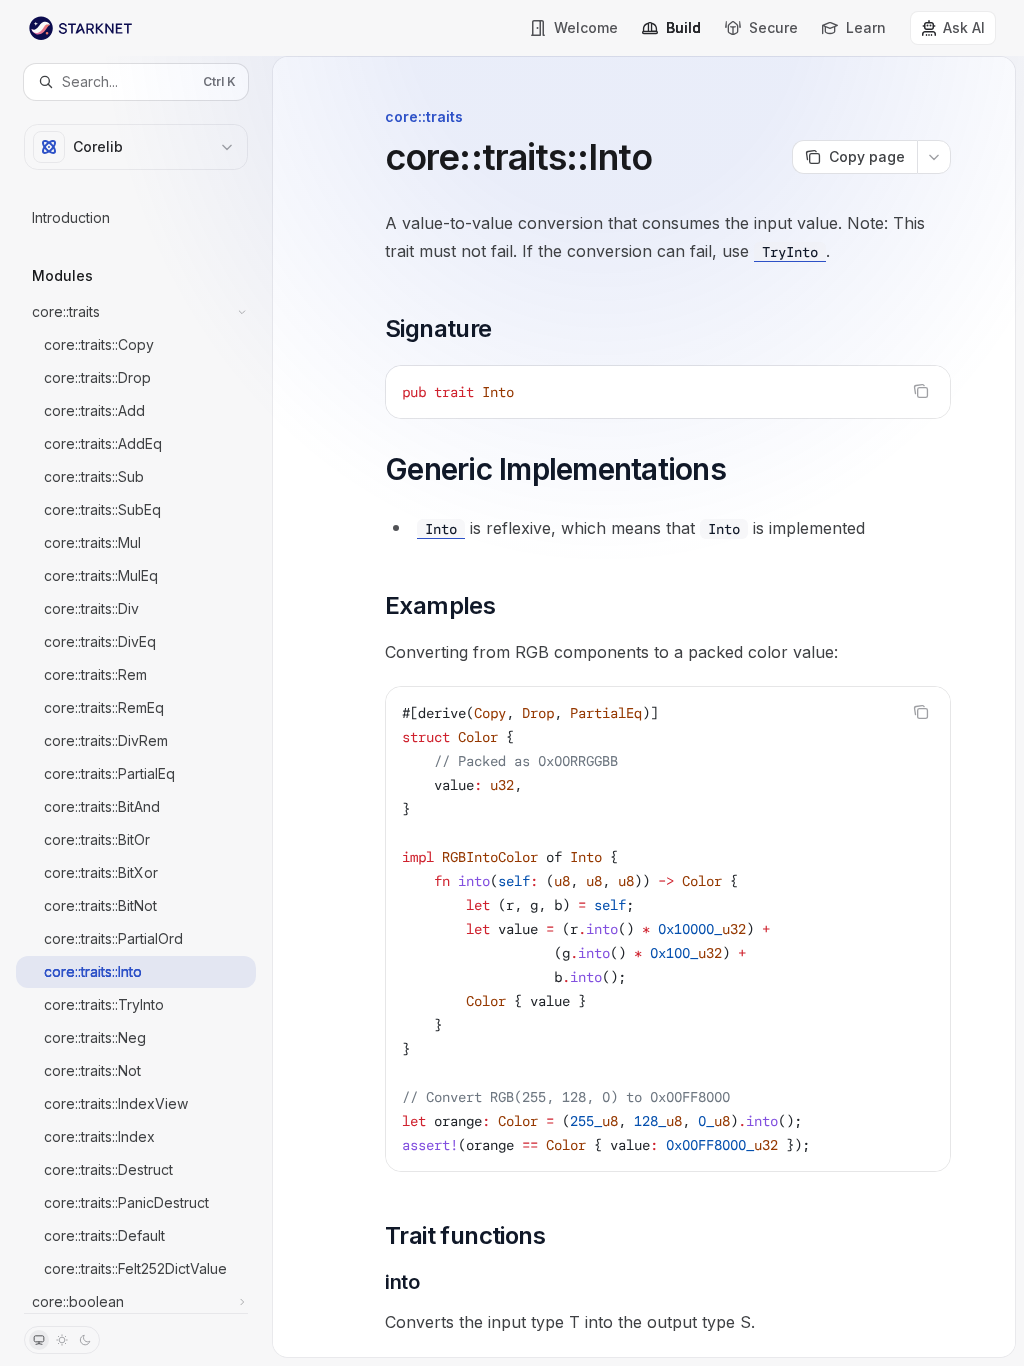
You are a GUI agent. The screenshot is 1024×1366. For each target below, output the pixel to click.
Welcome (586, 27)
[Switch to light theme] (62, 1340)
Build (683, 27)
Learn (866, 27)
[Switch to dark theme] (85, 1340)
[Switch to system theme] (39, 1340)
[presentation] (136, 706)
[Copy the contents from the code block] (921, 391)
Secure (773, 27)
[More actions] (934, 157)
